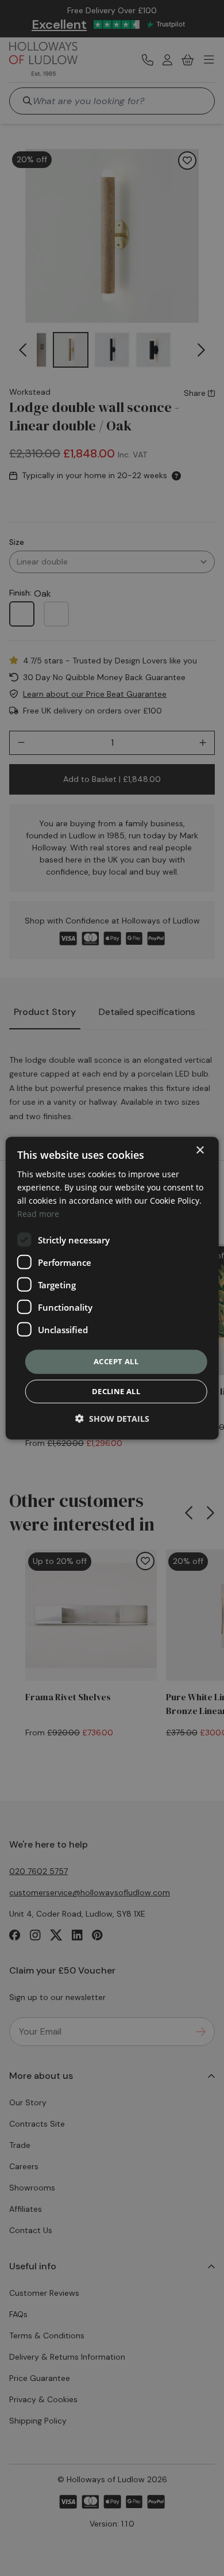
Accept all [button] (116, 1361)
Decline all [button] (116, 1391)
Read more (38, 1214)
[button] (112, 1419)
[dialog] (112, 1288)
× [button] (200, 1150)
